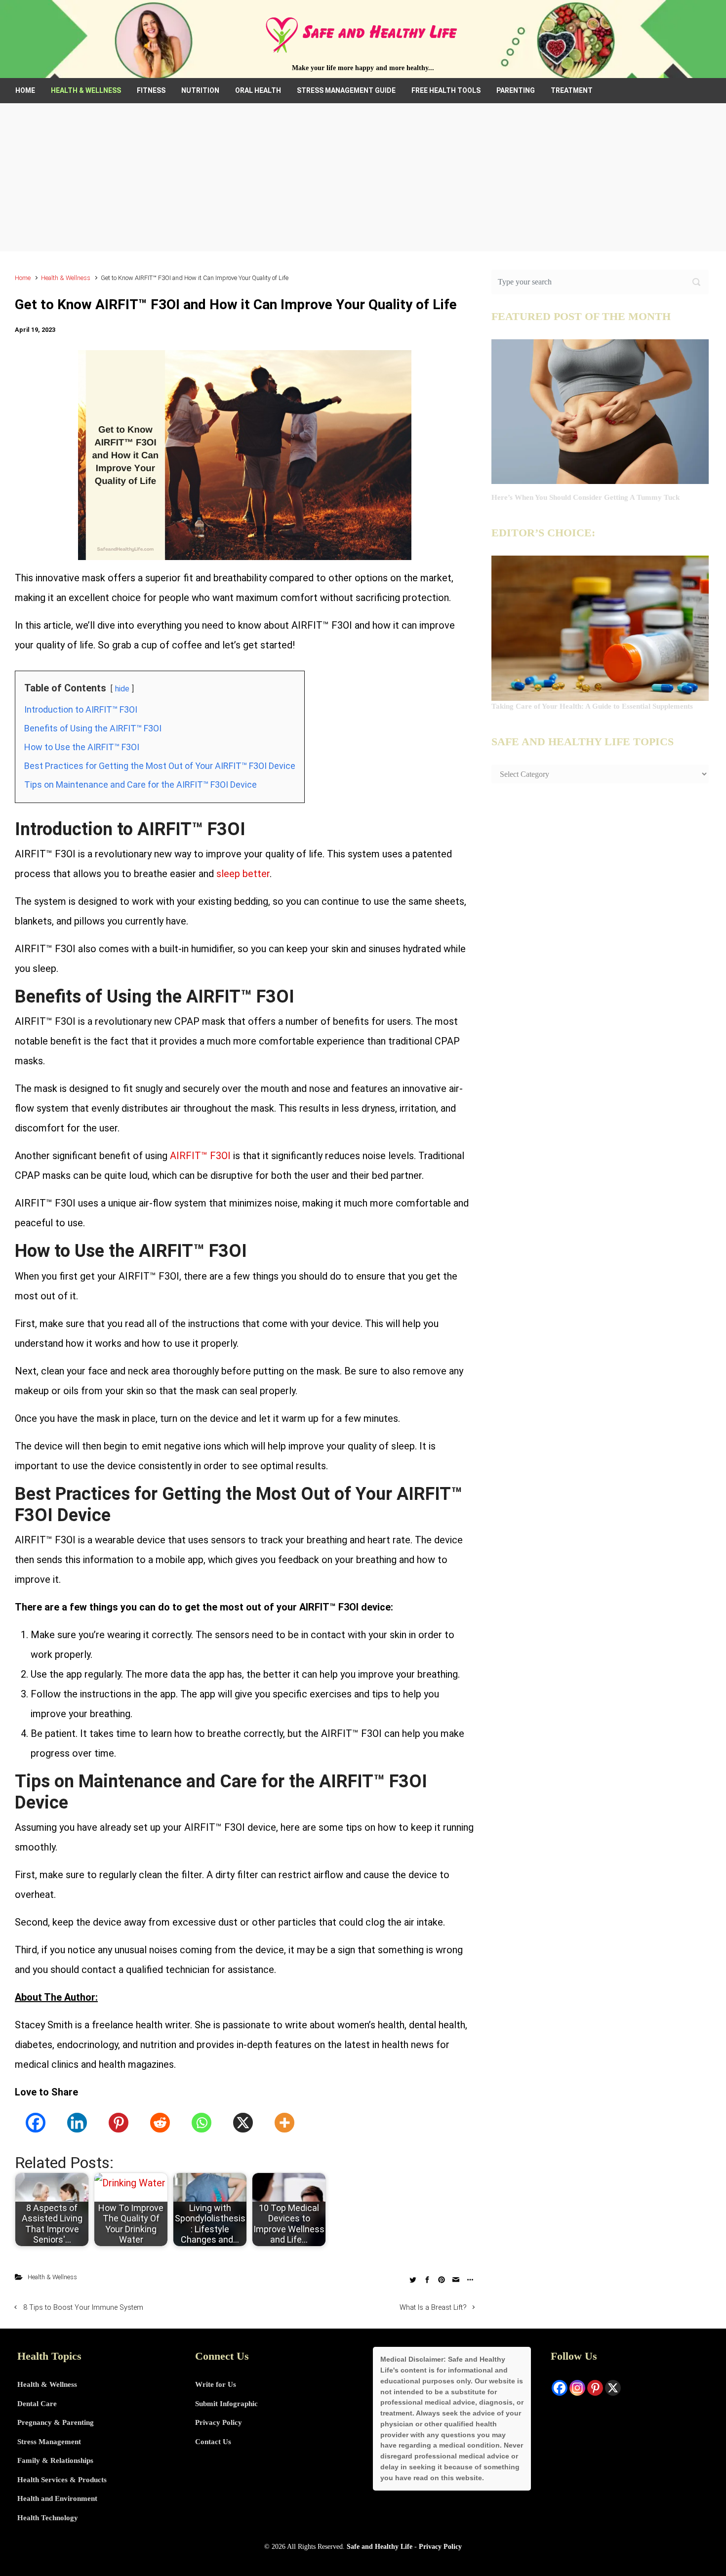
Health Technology (48, 2518)
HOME (25, 90)
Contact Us (213, 2442)
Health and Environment (57, 2498)
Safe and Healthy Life (380, 2546)
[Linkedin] (77, 2123)
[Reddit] (160, 2123)
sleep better (243, 874)
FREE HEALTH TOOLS (446, 90)
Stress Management (49, 2442)
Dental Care (37, 2404)
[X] (243, 2123)
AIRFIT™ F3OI (200, 1156)
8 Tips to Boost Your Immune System (83, 2308)
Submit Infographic (226, 2404)
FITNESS (151, 90)
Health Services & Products (62, 2480)
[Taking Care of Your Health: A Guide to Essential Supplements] (600, 628)
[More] (284, 2123)
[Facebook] (36, 2123)
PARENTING (516, 90)
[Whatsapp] (202, 2123)
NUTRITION (200, 90)
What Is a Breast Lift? (433, 2308)
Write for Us (216, 2384)
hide (122, 689)
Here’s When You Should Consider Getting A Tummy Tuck (585, 497)
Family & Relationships (55, 2460)
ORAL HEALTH (258, 90)
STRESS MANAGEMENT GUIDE (346, 90)
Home (23, 278)
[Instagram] (577, 2388)
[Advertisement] (363, 177)
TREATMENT (572, 90)
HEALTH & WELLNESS (86, 90)
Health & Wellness (66, 278)
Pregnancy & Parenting (56, 2422)
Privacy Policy (219, 2422)
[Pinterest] (119, 2123)
